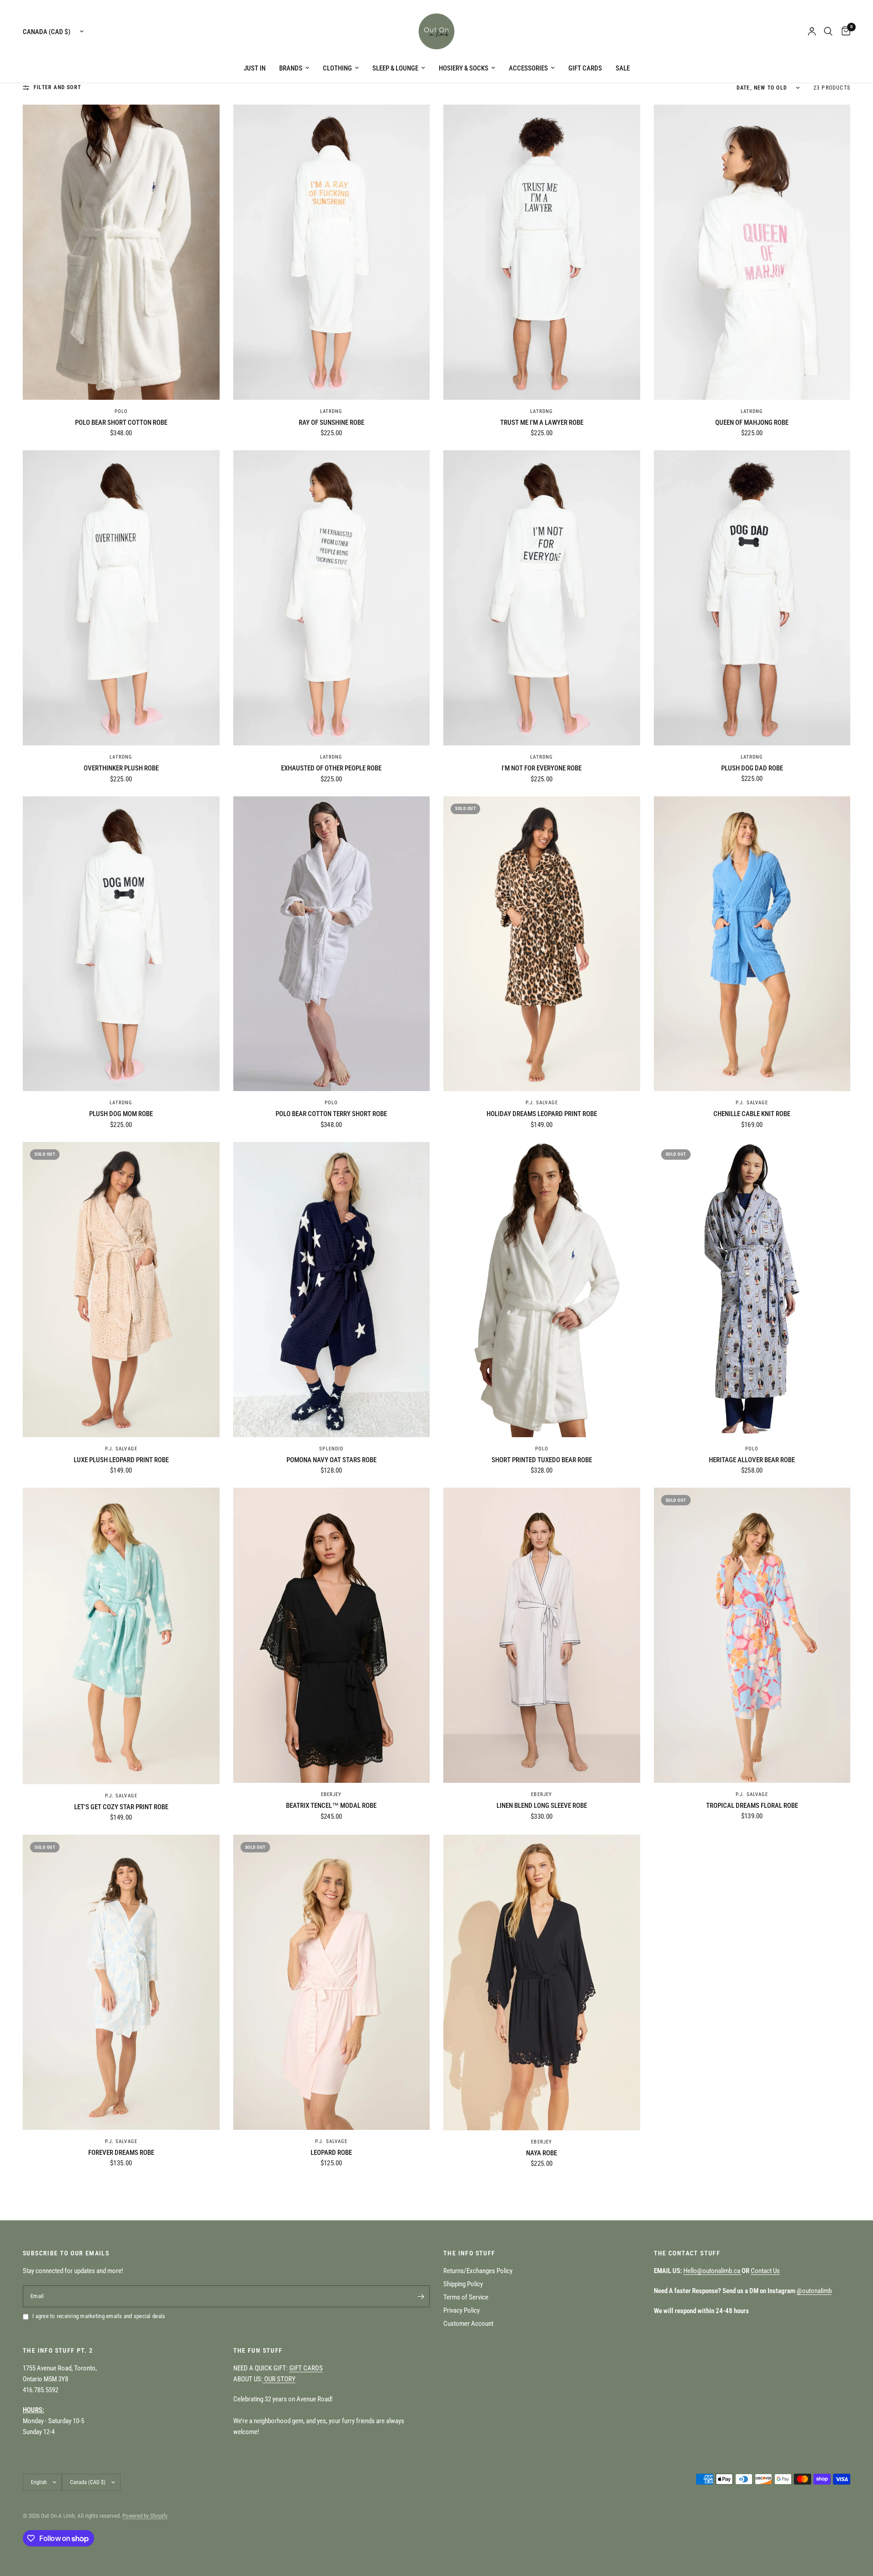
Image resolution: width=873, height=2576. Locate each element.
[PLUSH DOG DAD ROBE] (752, 598)
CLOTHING (337, 68)
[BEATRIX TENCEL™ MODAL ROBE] (332, 1635)
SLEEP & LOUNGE (395, 68)
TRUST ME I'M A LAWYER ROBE (542, 423)
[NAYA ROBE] (542, 1982)
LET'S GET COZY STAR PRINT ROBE (121, 1807)
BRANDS (291, 68)
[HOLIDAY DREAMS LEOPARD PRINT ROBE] (542, 944)
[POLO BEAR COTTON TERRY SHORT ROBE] (332, 944)
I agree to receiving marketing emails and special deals (99, 2316)
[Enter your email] (421, 2296)
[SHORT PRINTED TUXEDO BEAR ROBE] (542, 1290)
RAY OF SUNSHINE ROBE (331, 423)
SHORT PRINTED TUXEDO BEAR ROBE (542, 1460)
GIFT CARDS (585, 68)
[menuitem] (255, 68)
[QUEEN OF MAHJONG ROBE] (752, 252)
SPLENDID (331, 1449)
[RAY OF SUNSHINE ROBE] (332, 252)
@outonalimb (814, 2291)
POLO (121, 411)
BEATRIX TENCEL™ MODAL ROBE (331, 1806)
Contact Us (765, 2271)
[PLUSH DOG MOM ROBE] (121, 944)
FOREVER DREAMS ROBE (121, 2153)
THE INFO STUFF (469, 2253)
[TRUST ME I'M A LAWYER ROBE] (542, 252)
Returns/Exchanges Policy (478, 2271)
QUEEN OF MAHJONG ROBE (752, 423)
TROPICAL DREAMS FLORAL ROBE (752, 1806)
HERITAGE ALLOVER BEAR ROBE (752, 1460)
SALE (623, 68)
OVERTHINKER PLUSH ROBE (121, 768)
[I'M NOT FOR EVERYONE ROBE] (542, 598)
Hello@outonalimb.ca (712, 2271)
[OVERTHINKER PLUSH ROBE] (121, 598)
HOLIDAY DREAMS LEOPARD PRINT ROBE (542, 1114)
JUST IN (255, 68)
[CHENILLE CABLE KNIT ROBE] (752, 944)
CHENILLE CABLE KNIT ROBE (752, 1114)
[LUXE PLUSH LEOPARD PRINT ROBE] (121, 1290)
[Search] (828, 31)
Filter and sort (57, 87)
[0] (844, 31)
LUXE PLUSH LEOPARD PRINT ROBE (121, 1460)
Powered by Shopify (145, 2516)
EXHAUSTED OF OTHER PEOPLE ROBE (331, 768)
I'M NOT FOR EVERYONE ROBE (542, 768)
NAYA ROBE (542, 2153)
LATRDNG (331, 411)
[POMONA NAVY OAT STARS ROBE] (332, 1290)
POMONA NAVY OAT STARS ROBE (331, 1460)
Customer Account (468, 2324)
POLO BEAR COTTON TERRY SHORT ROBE (331, 1114)
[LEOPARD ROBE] (332, 1982)
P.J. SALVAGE (542, 1103)
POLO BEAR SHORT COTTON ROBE (121, 423)
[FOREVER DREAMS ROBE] (121, 1982)
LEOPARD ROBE (331, 2153)
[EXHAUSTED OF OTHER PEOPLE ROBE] (332, 598)
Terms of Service (466, 2297)
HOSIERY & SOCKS (464, 68)
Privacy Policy (462, 2310)
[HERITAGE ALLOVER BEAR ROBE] (752, 1290)
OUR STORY (279, 2379)
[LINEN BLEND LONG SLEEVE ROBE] (542, 1635)
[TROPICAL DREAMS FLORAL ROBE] (752, 1635)
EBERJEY (331, 1794)
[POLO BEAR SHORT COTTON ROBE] (121, 252)
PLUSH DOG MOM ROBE (121, 1114)
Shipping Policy (463, 2284)
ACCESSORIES (528, 68)
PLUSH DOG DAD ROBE (752, 768)
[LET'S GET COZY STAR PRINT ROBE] (121, 1636)
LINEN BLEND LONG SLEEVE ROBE (542, 1806)
